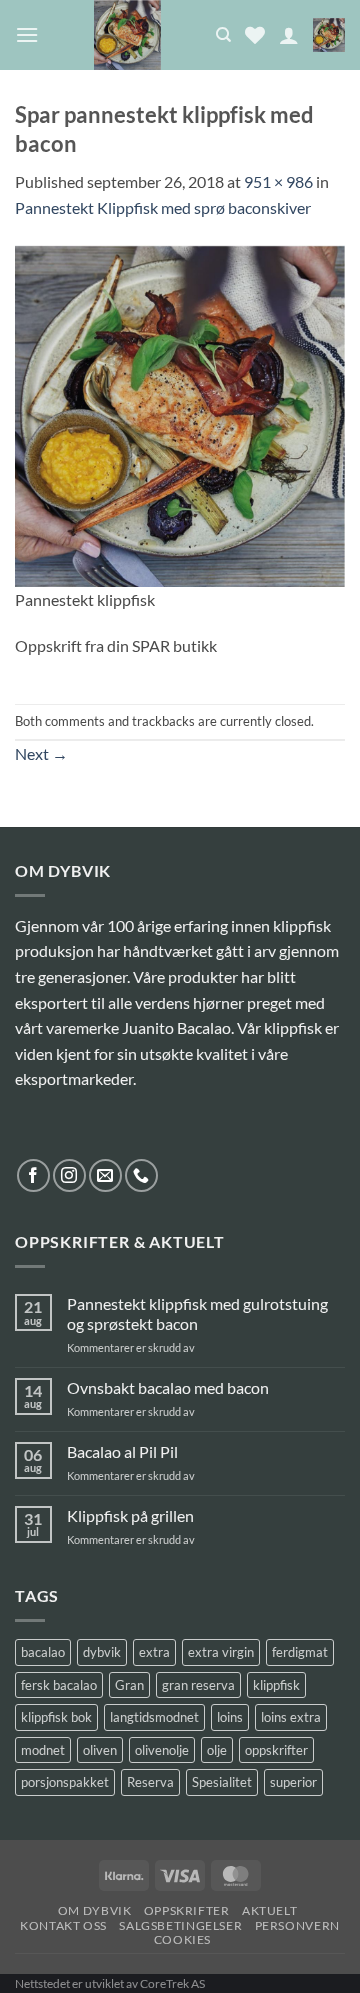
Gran (129, 1685)
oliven (100, 1750)
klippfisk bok (56, 1717)
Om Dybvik (95, 1910)
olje (217, 1750)
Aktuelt (269, 1910)
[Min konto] (289, 35)
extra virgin (221, 1652)
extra (154, 1652)
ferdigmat (300, 1652)
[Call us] (141, 1175)
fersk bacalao (59, 1685)
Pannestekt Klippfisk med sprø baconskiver (163, 207)
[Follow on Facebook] (33, 1175)
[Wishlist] (255, 35)
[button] (27, 34)
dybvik (102, 1652)
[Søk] (223, 35)
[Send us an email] (105, 1175)
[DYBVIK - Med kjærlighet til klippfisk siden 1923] (127, 35)
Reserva (150, 1782)
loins (230, 1717)
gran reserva (198, 1685)
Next (41, 753)
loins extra (291, 1717)
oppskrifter (276, 1750)
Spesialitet (222, 1782)
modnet (43, 1750)
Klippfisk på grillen (130, 1515)
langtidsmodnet (154, 1717)
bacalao (43, 1652)
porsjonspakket (65, 1782)
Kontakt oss (63, 1925)
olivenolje (162, 1750)
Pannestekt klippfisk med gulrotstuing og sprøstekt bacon (197, 1313)
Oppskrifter (187, 1910)
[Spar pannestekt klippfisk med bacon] (180, 413)
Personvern (297, 1925)
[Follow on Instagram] (69, 1175)
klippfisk (276, 1685)
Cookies (182, 1939)
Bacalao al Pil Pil (122, 1451)
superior (293, 1782)
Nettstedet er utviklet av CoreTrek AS (110, 1983)
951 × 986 (278, 181)
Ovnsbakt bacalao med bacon (168, 1387)
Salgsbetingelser (180, 1925)
